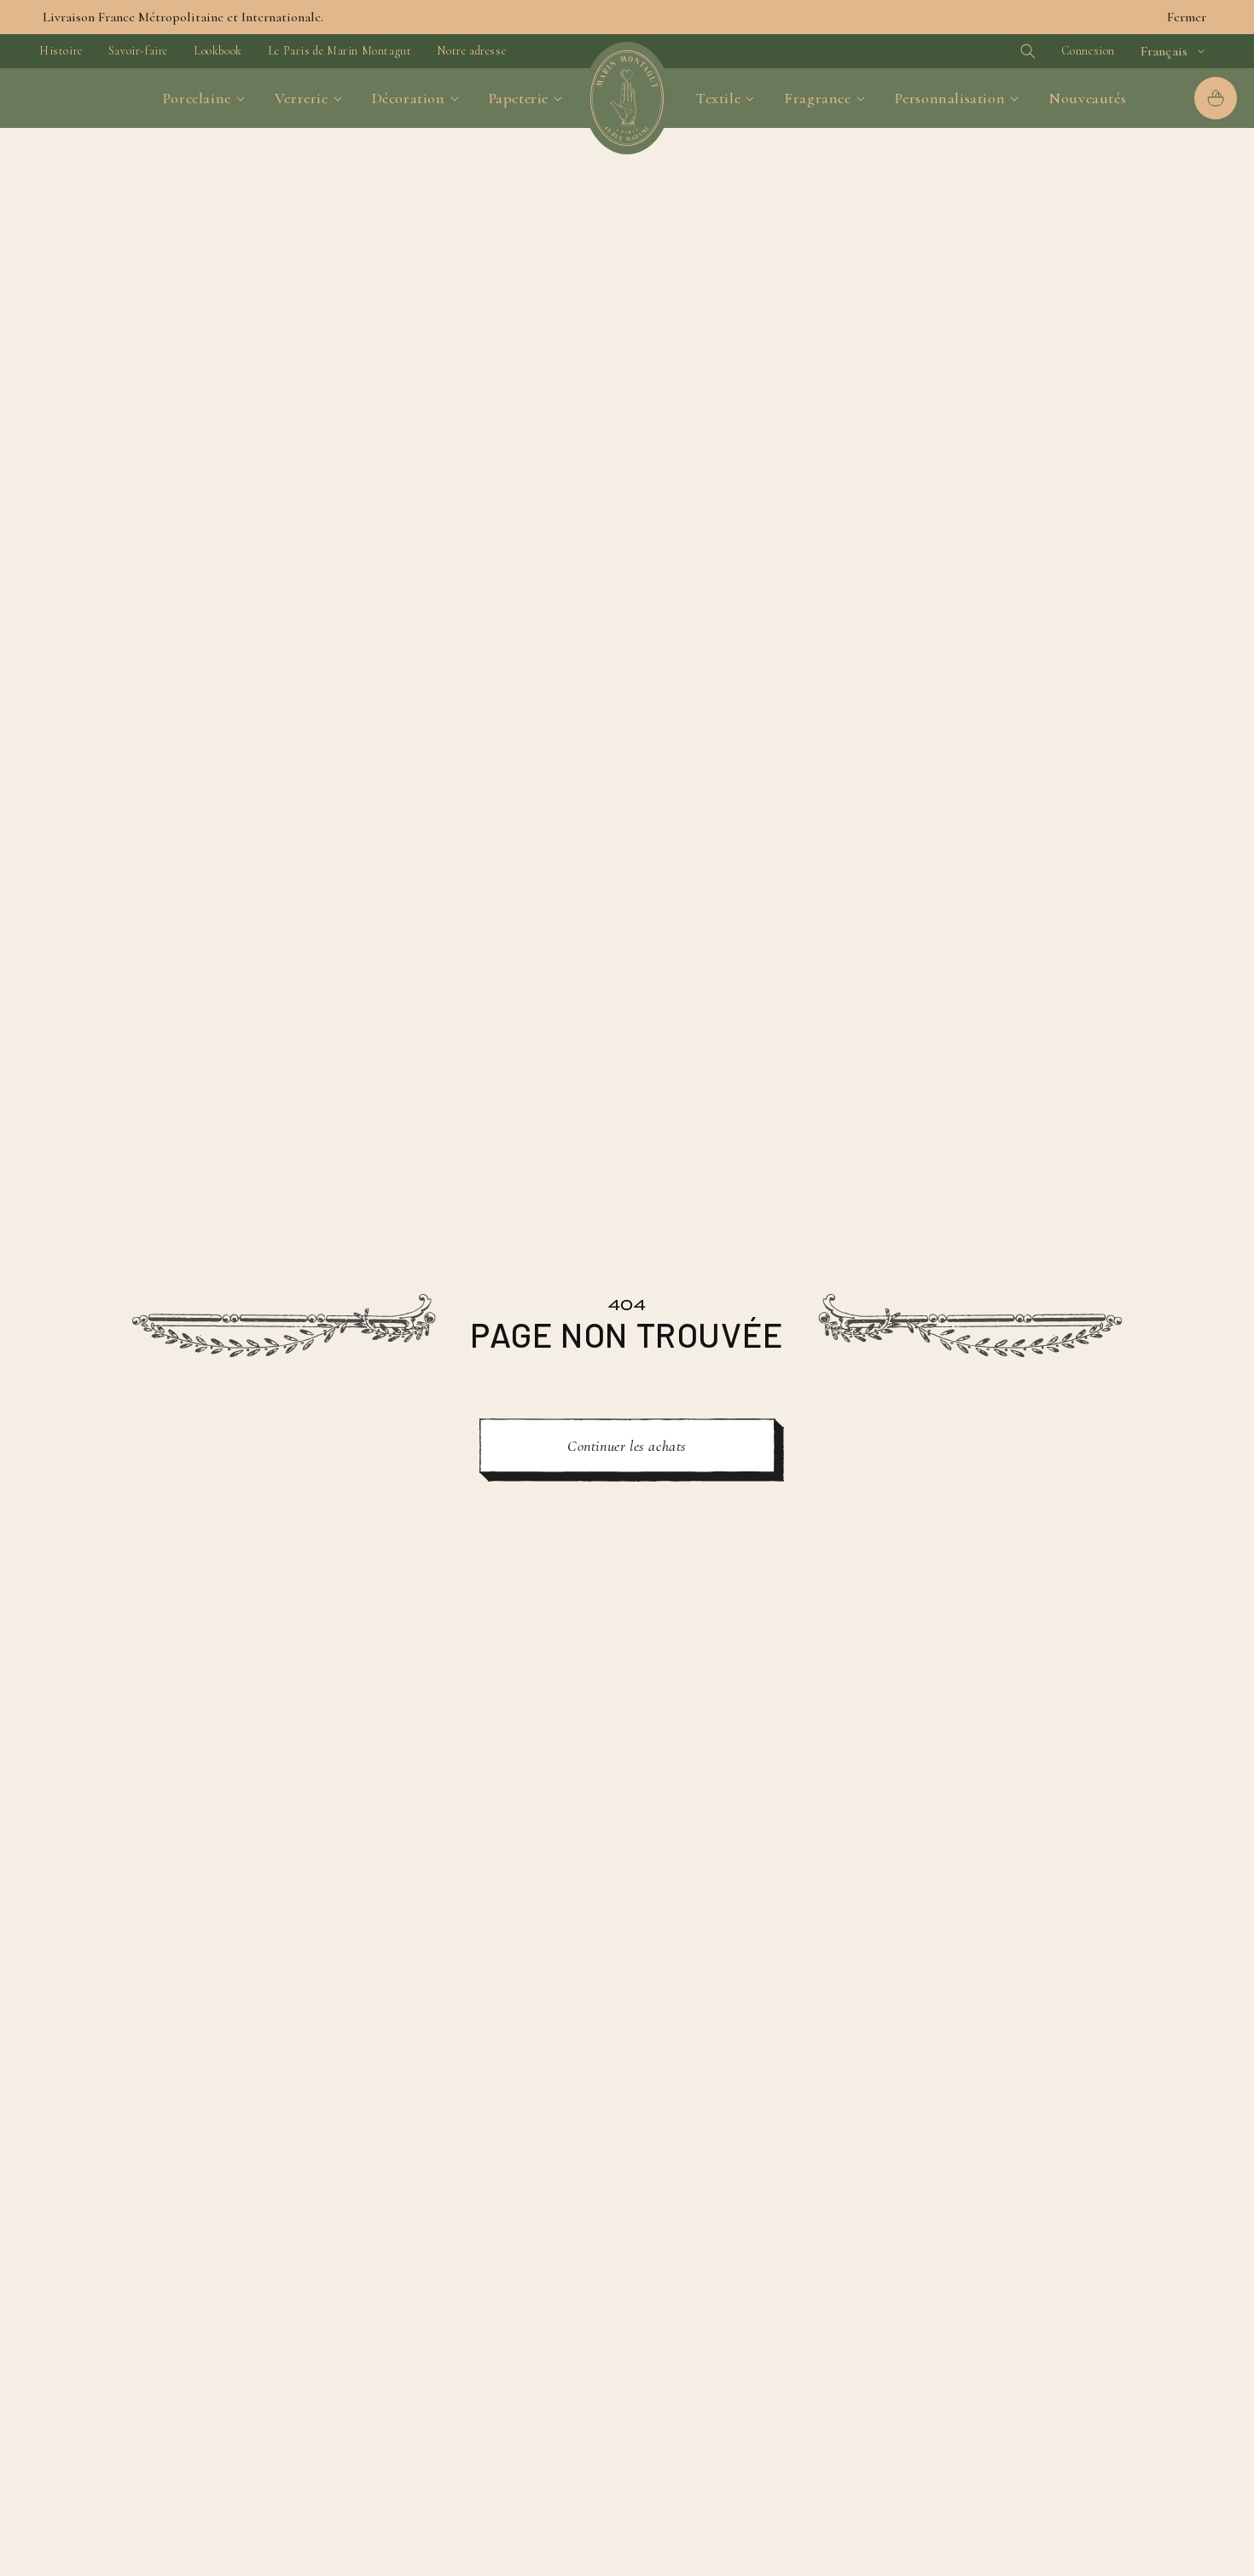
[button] (999, 51)
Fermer (1187, 17)
